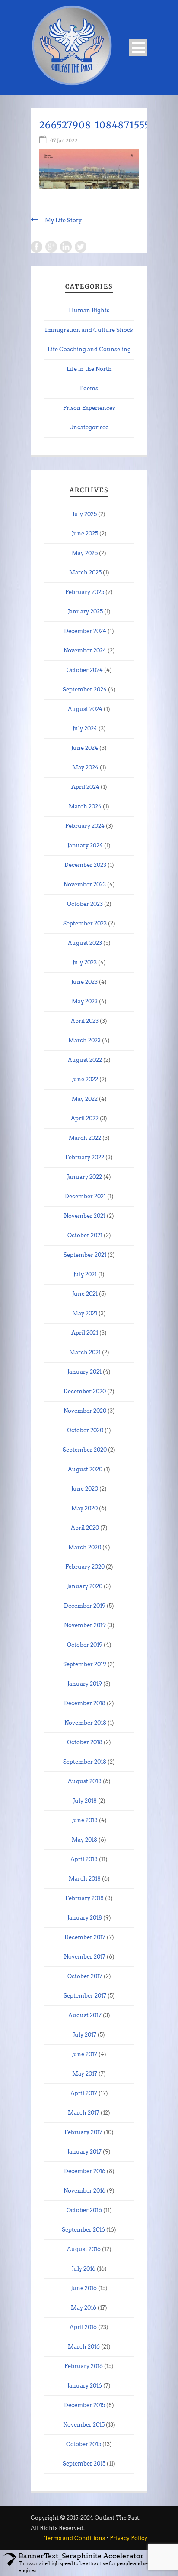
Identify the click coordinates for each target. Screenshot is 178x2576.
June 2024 (85, 748)
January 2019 (85, 1684)
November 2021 (85, 1216)
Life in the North (89, 369)
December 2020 (85, 1391)
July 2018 (85, 1801)
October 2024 (85, 670)
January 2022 (84, 1177)
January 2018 (85, 1918)
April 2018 (84, 1859)
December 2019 (85, 1606)
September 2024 (85, 689)
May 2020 (84, 1508)
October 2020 (85, 1430)
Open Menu (138, 47)
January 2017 (84, 2152)
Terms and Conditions (75, 2538)
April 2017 (84, 2093)
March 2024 (85, 806)
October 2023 (85, 904)
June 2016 (84, 2288)
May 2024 (85, 767)
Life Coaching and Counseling (89, 349)
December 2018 (85, 1703)
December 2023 (85, 865)
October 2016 (84, 2210)
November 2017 (85, 1957)
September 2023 (85, 923)
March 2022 (85, 1138)
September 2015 (84, 2464)
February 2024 (85, 826)
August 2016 (84, 2249)
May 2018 (84, 1840)
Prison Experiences (89, 408)
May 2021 (85, 1313)
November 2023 (85, 884)
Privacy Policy (129, 2538)
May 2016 (84, 2308)
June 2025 (85, 534)
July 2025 (85, 514)
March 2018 (85, 1879)
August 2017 (85, 2015)
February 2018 (84, 1898)
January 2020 (85, 1586)
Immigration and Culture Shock (89, 330)
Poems (89, 388)
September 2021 (85, 1255)
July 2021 (85, 1274)
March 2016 (84, 2347)
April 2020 (85, 1528)
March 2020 (85, 1547)
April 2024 (85, 787)
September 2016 (83, 2230)
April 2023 (85, 1021)
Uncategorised (89, 427)
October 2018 (85, 1742)
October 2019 (85, 1645)
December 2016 (85, 2171)
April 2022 (85, 1118)
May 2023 (85, 1001)
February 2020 (85, 1567)
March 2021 (85, 1352)
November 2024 (85, 650)
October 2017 (85, 1976)
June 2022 (85, 1079)
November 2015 (84, 2425)
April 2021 (85, 1333)
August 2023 (85, 943)
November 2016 (84, 2191)
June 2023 (84, 982)
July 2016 (84, 2269)
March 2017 (84, 2113)
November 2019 (85, 1625)
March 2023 (84, 1040)
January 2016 (85, 2386)
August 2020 (85, 1469)
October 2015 (84, 2444)
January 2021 (84, 1372)
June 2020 (85, 1489)
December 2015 (84, 2405)
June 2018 (85, 1820)
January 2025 (85, 612)
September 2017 (85, 1996)
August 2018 (85, 1781)
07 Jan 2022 (64, 140)
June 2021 (85, 1294)
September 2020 (85, 1450)
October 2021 (85, 1235)
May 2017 (85, 2074)
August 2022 (85, 1060)
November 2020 (85, 1411)
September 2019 (85, 1664)
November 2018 (85, 1723)
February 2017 (83, 2132)
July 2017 (85, 2035)
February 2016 (84, 2366)
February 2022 (85, 1157)
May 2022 (85, 1099)
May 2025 (85, 553)
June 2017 (84, 2054)
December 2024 (85, 631)
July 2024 (85, 728)
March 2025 (85, 573)
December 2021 (85, 1196)
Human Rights (89, 310)
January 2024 (85, 845)
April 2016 (83, 2327)
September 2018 (85, 1762)
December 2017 (85, 1937)
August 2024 (85, 709)
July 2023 (85, 962)
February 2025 (85, 592)
